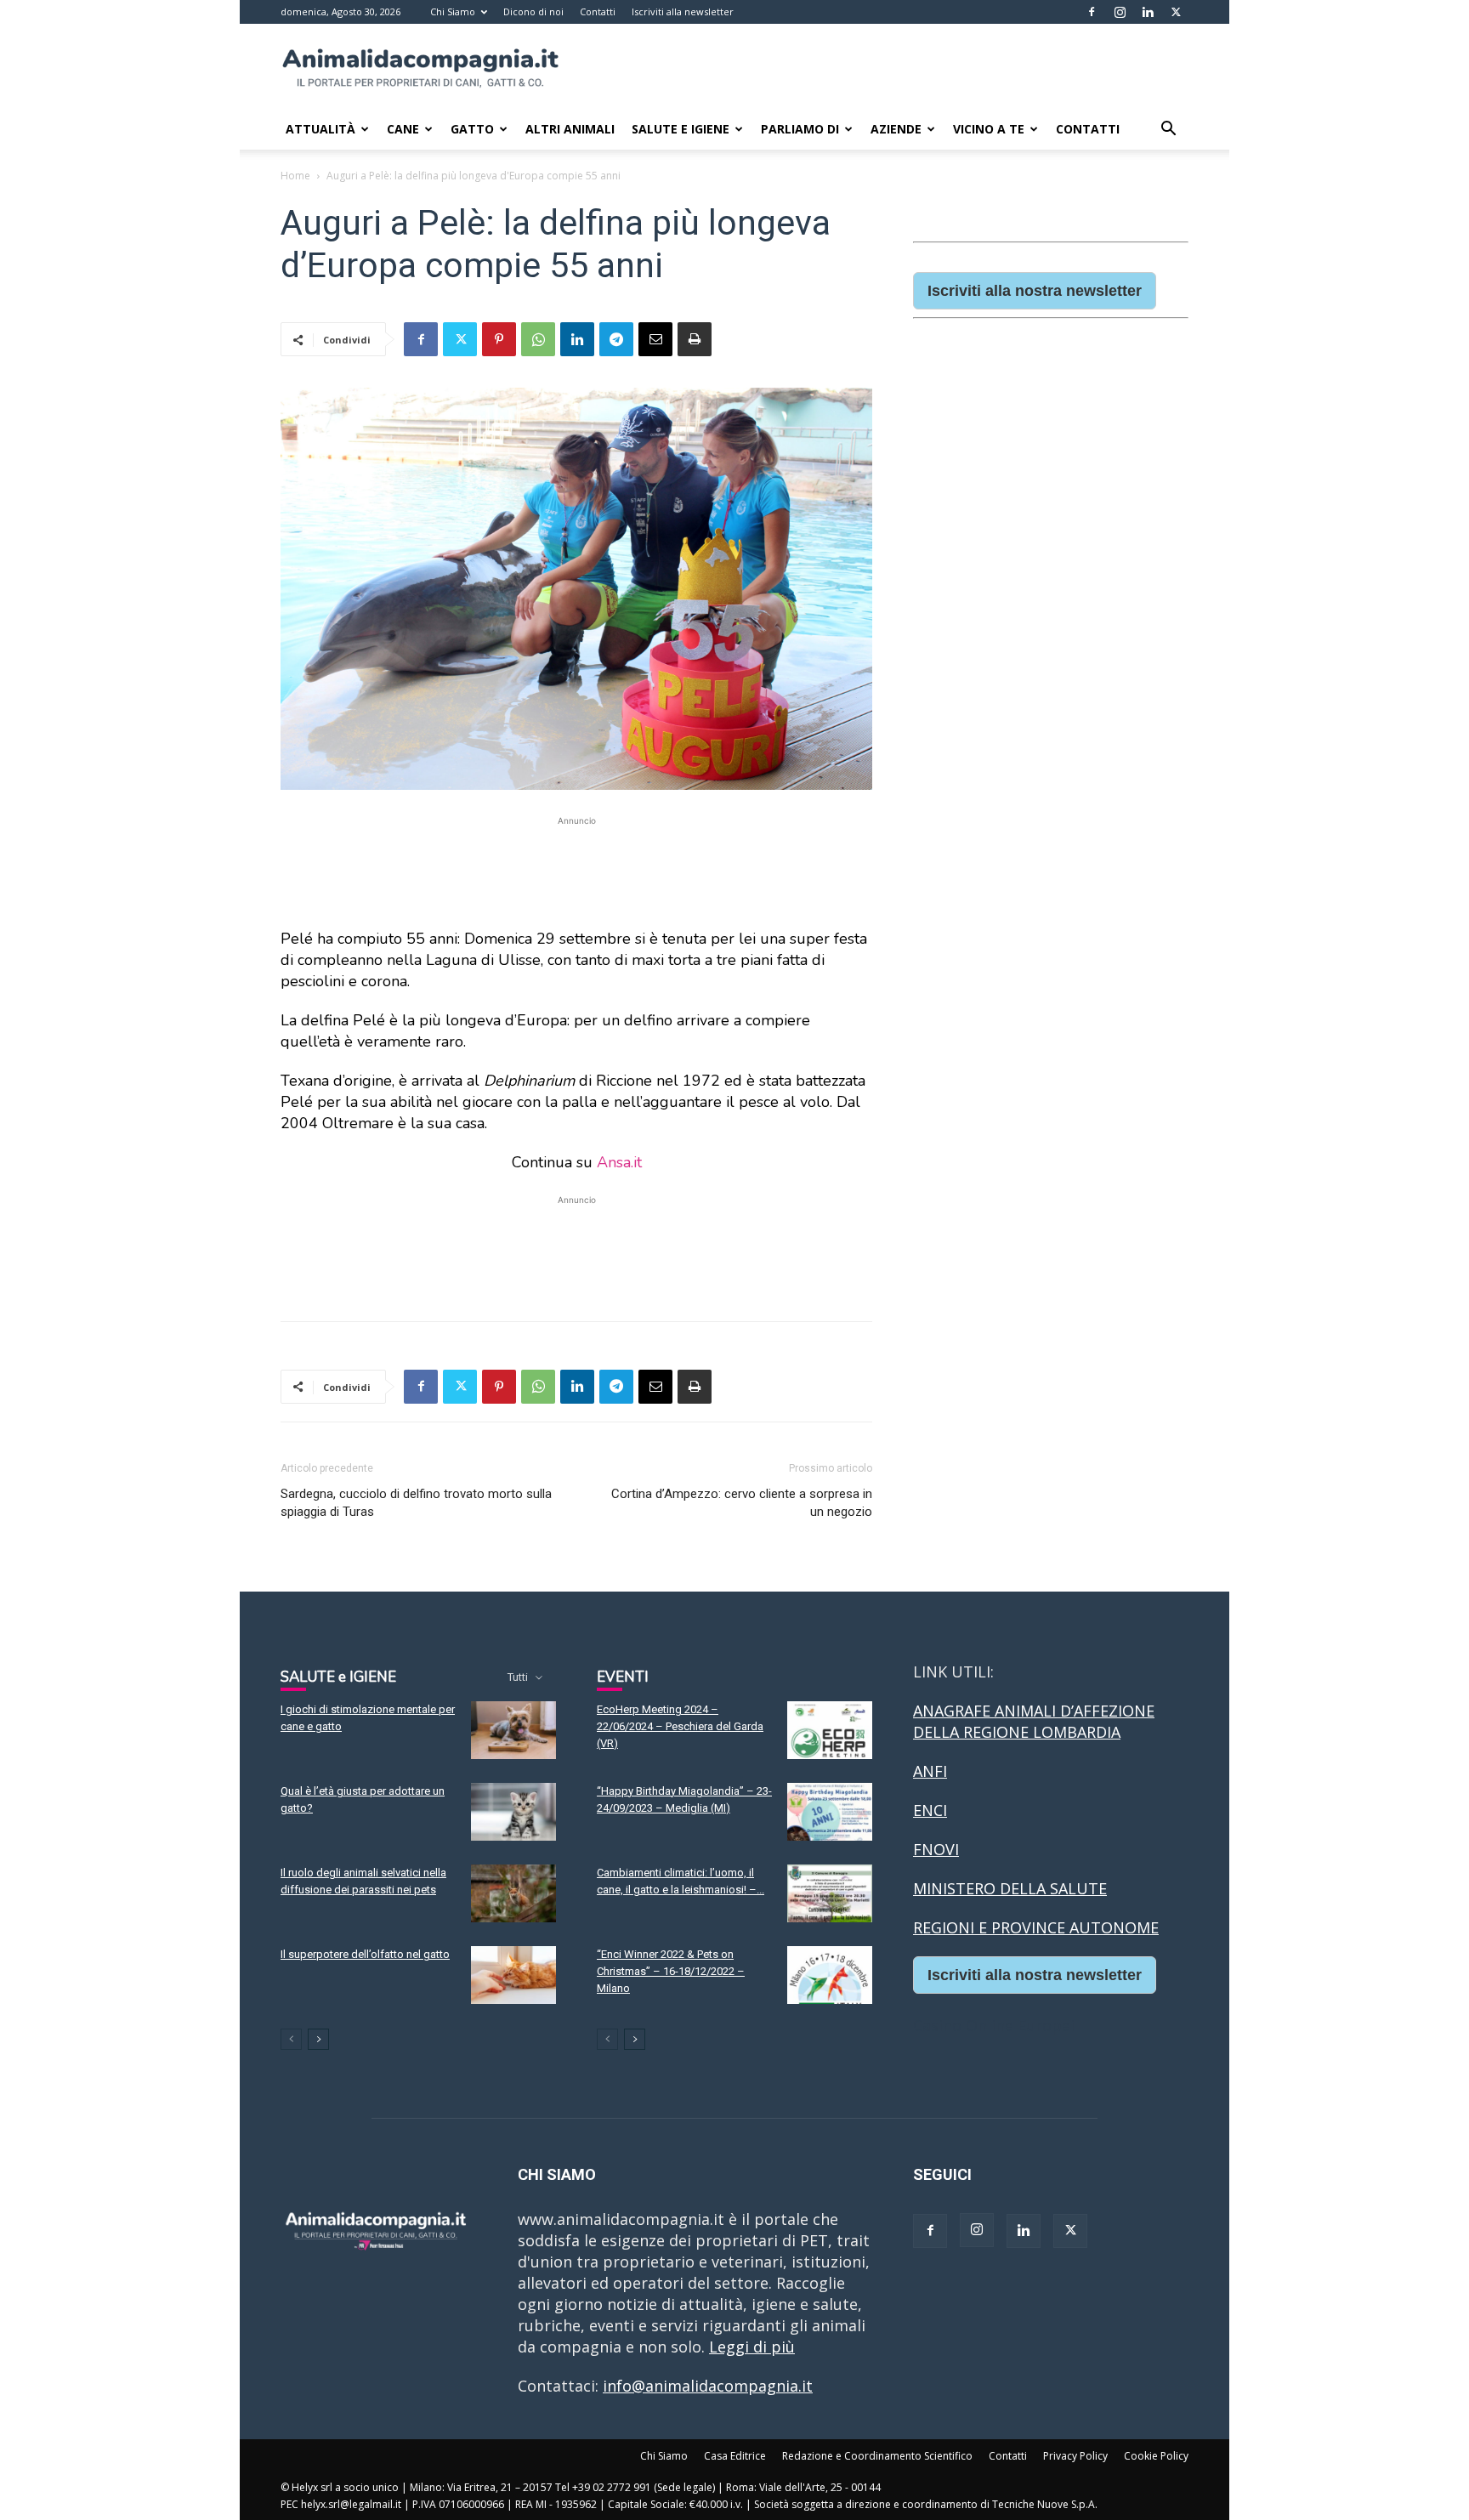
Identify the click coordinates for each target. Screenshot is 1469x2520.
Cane (403, 129)
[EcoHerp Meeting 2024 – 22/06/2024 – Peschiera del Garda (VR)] (830, 1731)
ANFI (930, 1771)
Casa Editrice (735, 2456)
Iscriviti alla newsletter (683, 11)
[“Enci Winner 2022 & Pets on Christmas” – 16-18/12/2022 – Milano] (830, 1975)
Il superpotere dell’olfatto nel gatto (365, 1954)
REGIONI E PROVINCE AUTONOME (1036, 1927)
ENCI (930, 1810)
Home (295, 176)
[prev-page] (291, 2039)
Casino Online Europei (994, 2025)
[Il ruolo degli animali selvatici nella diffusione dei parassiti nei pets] (513, 1894)
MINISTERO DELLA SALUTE (1010, 1888)
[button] (1168, 129)
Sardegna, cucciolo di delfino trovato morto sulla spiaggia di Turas (416, 1503)
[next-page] (318, 2039)
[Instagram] (1120, 12)
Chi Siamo (453, 11)
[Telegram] (616, 339)
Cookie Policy (1156, 2456)
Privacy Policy (1075, 2456)
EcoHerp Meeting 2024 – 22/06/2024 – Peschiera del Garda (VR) (680, 1726)
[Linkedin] (1148, 12)
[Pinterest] (499, 339)
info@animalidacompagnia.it (708, 2386)
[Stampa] (695, 339)
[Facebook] (1092, 12)
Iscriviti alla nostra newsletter (1035, 291)
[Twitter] (1176, 12)
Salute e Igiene (681, 129)
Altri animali (570, 129)
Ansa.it (619, 1162)
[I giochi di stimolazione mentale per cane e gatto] (513, 1731)
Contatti (598, 11)
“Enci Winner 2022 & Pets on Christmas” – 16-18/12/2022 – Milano (671, 1971)
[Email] (655, 339)
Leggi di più (752, 2347)
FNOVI (936, 1849)
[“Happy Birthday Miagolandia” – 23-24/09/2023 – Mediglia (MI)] (830, 1812)
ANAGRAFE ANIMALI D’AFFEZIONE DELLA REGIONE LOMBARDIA (1034, 1721)
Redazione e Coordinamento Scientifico (877, 2456)
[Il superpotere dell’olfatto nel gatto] (513, 1975)
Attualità (320, 129)
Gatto (472, 129)
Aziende (896, 129)
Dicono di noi (533, 11)
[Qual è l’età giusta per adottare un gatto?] (513, 1812)
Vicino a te (989, 129)
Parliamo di (800, 129)
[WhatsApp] (538, 339)
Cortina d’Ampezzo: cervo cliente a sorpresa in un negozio (742, 1503)
